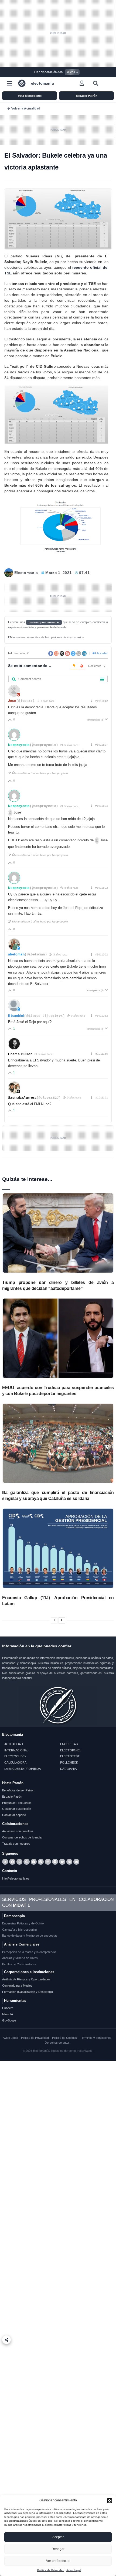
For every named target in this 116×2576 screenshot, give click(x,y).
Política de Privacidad (51, 2570)
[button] (110, 2501)
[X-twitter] (5, 1862)
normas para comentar (44, 622)
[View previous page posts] (54, 1620)
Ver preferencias (58, 2561)
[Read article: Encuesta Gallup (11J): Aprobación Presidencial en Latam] (58, 1548)
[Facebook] (12, 1862)
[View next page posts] (62, 1620)
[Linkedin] (69, 1862)
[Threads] (26, 1862)
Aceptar (58, 2537)
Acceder (102, 653)
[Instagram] (48, 1862)
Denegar (58, 2549)
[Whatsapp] (19, 1862)
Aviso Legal (74, 2570)
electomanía (42, 83)
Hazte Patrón (13, 1783)
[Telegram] (34, 1862)
